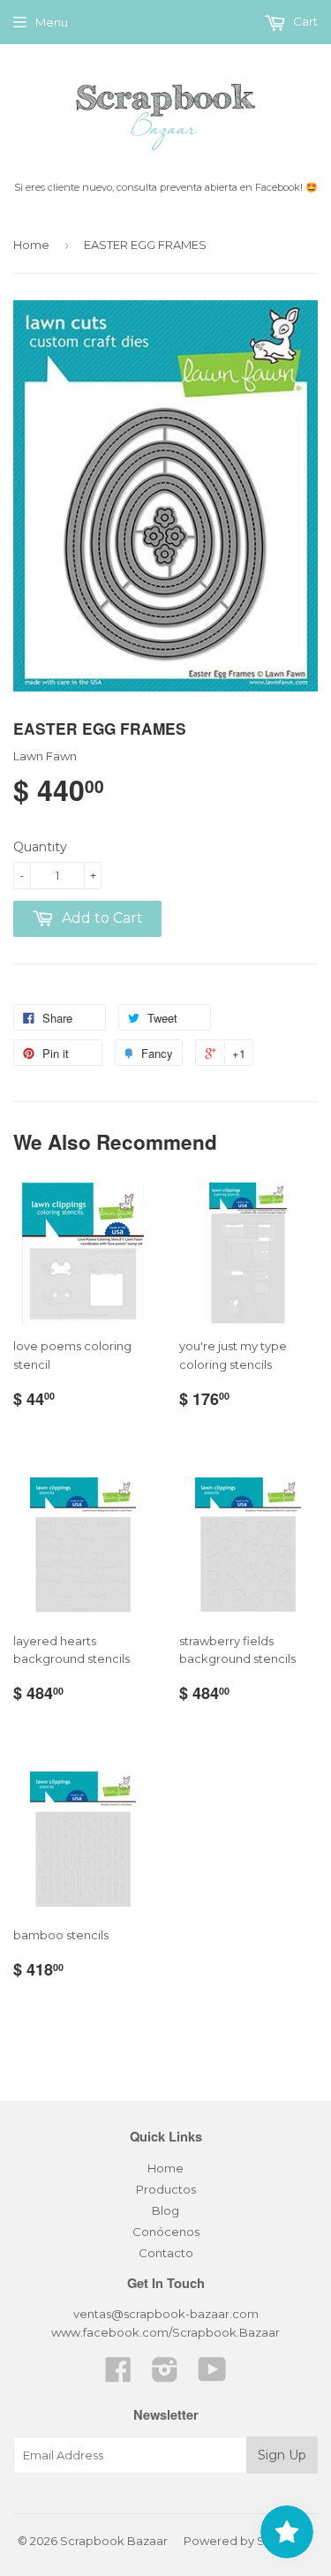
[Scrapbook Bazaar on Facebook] (118, 2376)
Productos (166, 2189)
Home (31, 245)
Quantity (40, 847)
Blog (165, 2210)
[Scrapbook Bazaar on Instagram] (165, 2376)
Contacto (166, 2253)
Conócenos (166, 2232)
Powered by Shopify (242, 2541)
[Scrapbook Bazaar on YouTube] (212, 2376)
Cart (304, 21)
